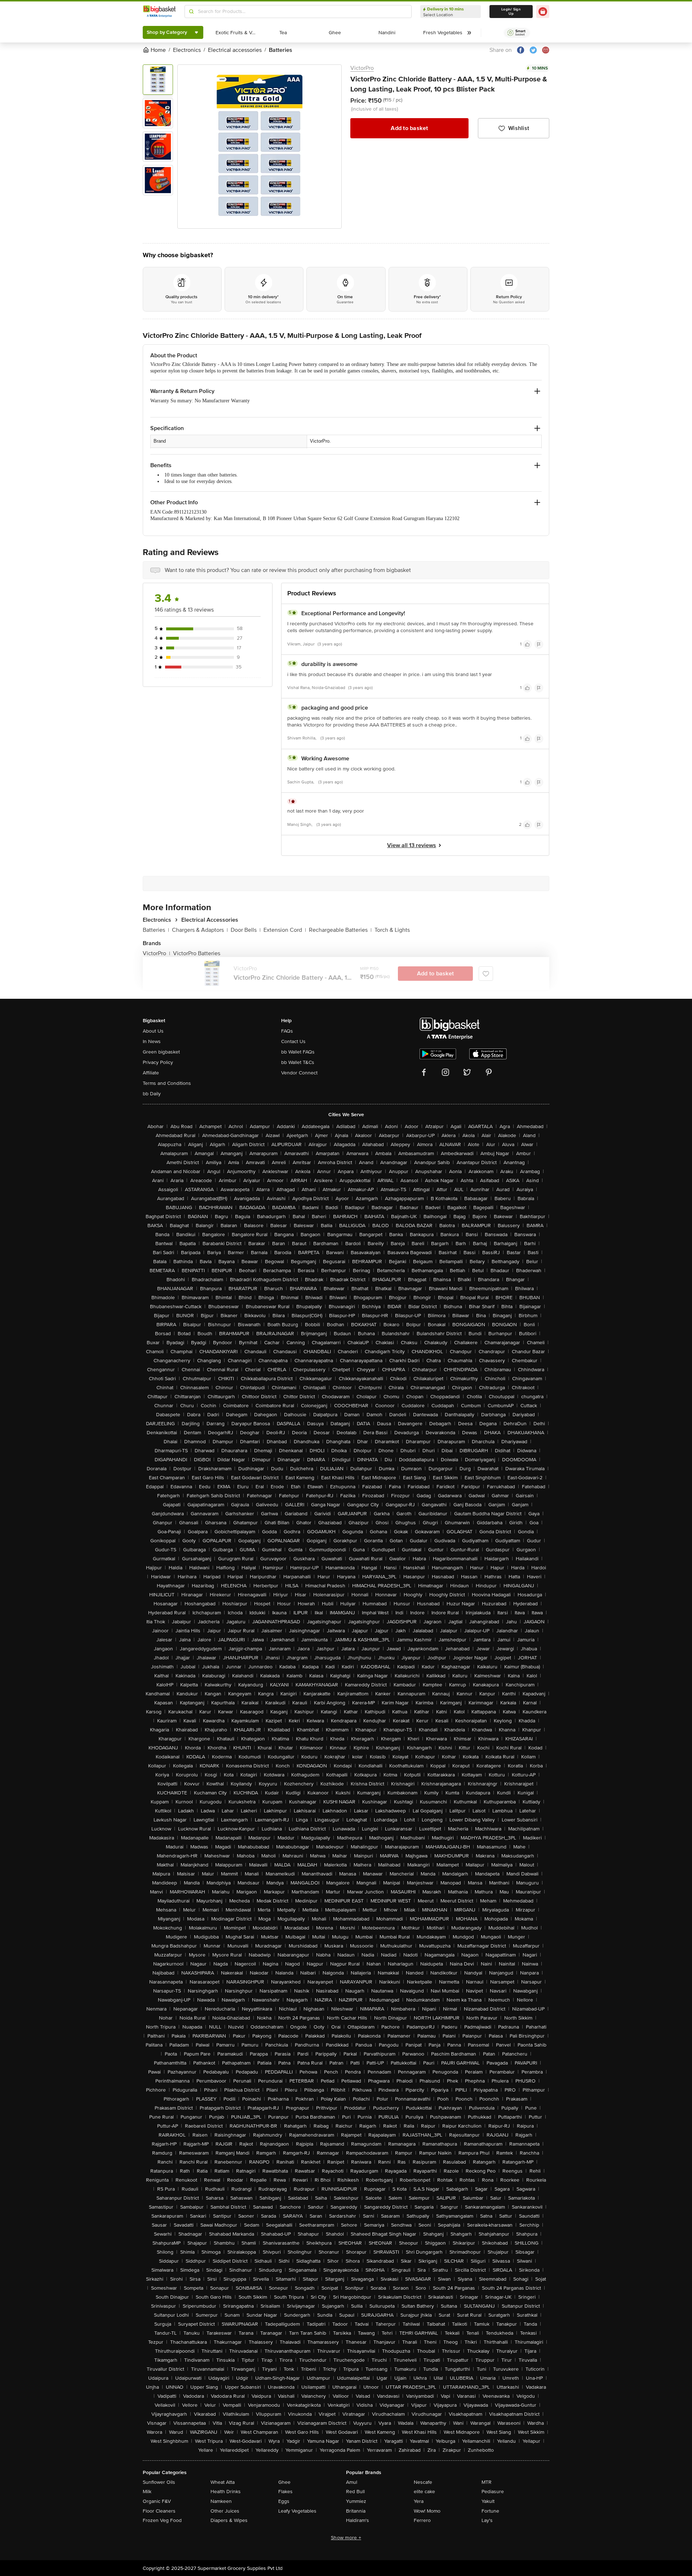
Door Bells (246, 930)
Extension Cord (285, 930)
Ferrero (422, 2520)
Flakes (285, 2492)
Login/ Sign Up (511, 12)
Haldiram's (358, 2520)
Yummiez (356, 2501)
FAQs (287, 1031)
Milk (147, 2492)
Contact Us (293, 1041)
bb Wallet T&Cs (298, 1062)
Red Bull (355, 2492)
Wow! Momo (427, 2511)
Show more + (346, 2538)
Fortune (490, 2511)
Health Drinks (226, 2492)
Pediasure (493, 2492)
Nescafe (423, 2482)
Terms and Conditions (167, 1083)
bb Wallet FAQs (298, 1052)
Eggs (284, 2501)
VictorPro (362, 68)
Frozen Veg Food (162, 2520)
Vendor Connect (299, 1073)
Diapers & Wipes (229, 2520)
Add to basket (409, 128)
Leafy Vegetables (297, 2511)
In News (152, 1041)
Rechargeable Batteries (340, 930)
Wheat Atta (223, 2482)
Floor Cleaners (159, 2511)
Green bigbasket (161, 1052)
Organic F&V (157, 2501)
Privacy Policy (158, 1062)
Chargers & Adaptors (200, 930)
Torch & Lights (392, 930)
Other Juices (225, 2511)
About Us (153, 1031)
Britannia (356, 2511)
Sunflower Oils (159, 2482)
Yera (419, 2501)
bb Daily (152, 1094)
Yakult (488, 2501)
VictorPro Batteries (197, 953)
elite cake (424, 2492)
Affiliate (151, 1073)
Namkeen (221, 2501)
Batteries (156, 930)
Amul (352, 2482)
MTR (487, 2482)
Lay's (487, 2520)
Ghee (284, 2482)
